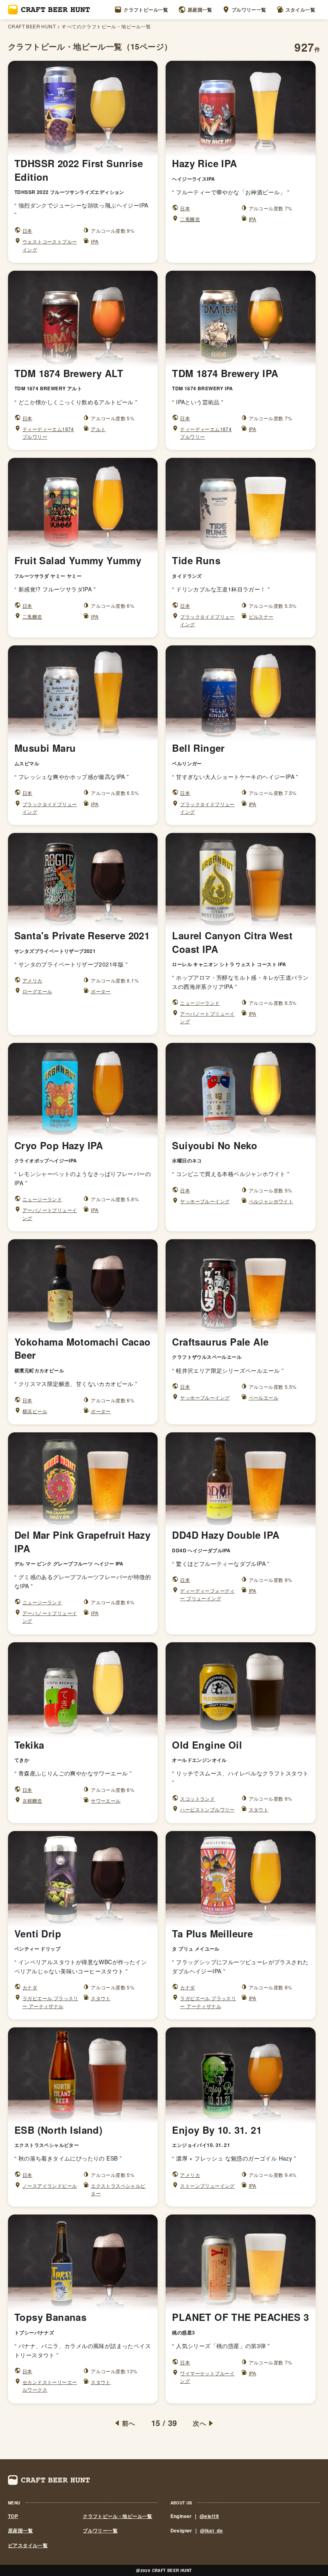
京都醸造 (32, 1800)
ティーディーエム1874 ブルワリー (48, 433)
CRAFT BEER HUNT (32, 26)
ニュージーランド (200, 1003)
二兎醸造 (190, 219)
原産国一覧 (200, 10)
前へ (129, 2423)
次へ (199, 2423)
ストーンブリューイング (207, 2186)
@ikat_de (211, 2530)
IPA (95, 241)
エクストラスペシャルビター (118, 2189)
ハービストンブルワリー (207, 1809)
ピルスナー (261, 616)
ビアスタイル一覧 (28, 2545)
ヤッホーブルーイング (205, 1201)
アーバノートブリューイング (207, 1017)
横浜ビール (35, 1411)
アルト (98, 429)
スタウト (259, 1809)
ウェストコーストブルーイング (50, 245)
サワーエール (106, 1800)
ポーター (101, 991)
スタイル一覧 (300, 10)
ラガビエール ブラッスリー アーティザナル (50, 2002)
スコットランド (197, 1798)
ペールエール (264, 1397)
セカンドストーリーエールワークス (50, 2386)
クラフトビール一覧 (146, 10)
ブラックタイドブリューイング (207, 620)
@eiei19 (209, 2516)
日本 (27, 231)
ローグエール (37, 991)
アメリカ (32, 980)
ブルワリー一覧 (249, 10)
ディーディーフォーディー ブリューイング (207, 1594)
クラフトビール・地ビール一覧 (118, 2516)
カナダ (30, 1987)
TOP (13, 2516)
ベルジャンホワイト (271, 1201)
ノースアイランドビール (50, 2186)
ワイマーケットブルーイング (207, 2377)
